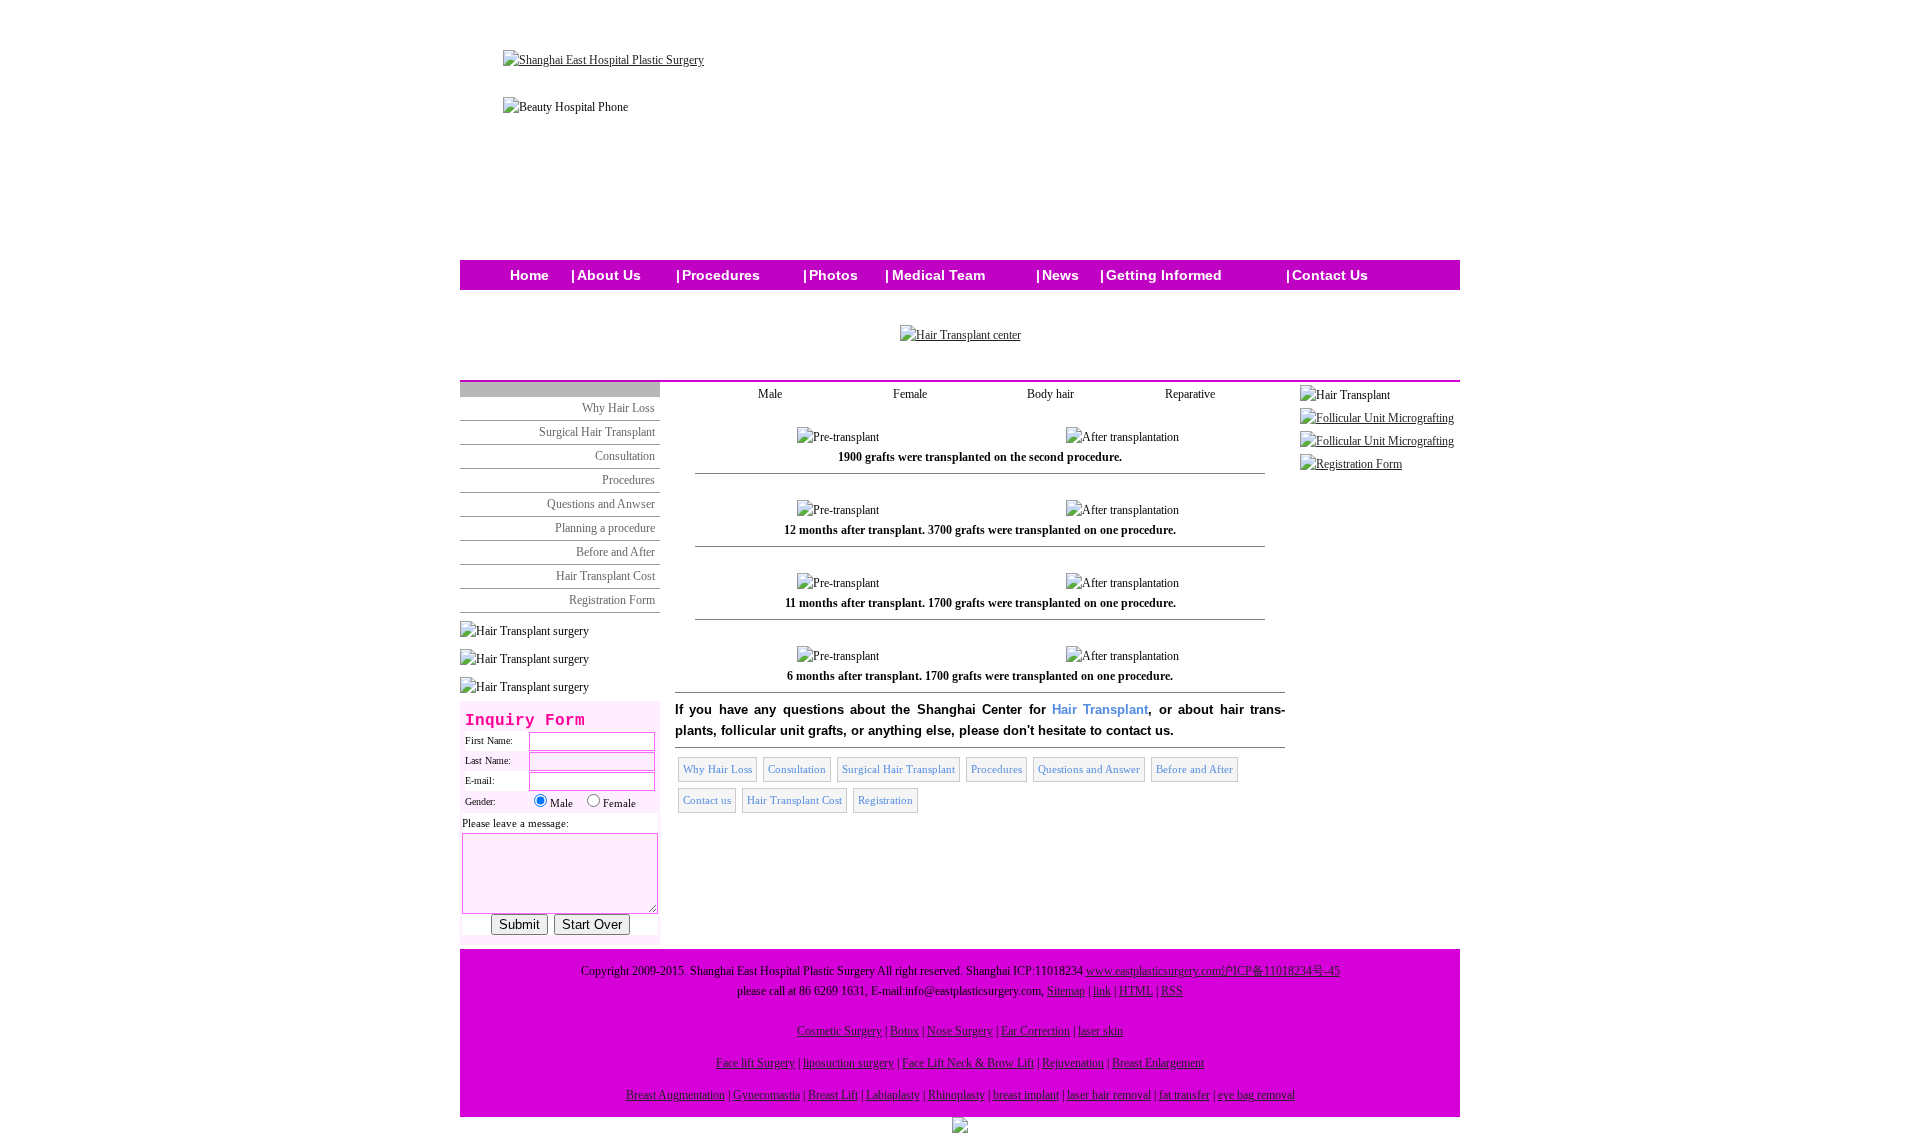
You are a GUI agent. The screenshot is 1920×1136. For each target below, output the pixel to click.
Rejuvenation (1073, 1063)
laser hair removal (1109, 1095)
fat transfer (1184, 1095)
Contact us (707, 800)
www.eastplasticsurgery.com (1153, 971)
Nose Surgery (960, 1031)
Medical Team (938, 275)
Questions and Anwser (601, 504)
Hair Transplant (1100, 709)
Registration (885, 800)
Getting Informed (1164, 275)
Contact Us (1330, 275)
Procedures (721, 275)
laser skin (1100, 1031)
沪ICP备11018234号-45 (1280, 971)
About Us (609, 275)
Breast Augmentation (675, 1095)
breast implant (1026, 1095)
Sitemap (1066, 991)
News (1060, 275)
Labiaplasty (893, 1095)
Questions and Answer (1089, 769)
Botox (904, 1031)
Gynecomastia (766, 1095)
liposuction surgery (848, 1063)
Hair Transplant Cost (605, 576)
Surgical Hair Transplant (597, 432)
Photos (833, 275)
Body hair (1050, 394)
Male (770, 394)
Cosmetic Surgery (839, 1031)
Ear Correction (1035, 1031)
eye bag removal (1256, 1095)
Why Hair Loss (618, 408)
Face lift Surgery (755, 1063)
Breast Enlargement (1158, 1063)
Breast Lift (833, 1095)
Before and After (615, 552)
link (1102, 991)
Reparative (1190, 394)
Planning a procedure (605, 528)
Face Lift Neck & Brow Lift (968, 1063)
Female (910, 394)
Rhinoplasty (956, 1095)
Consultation (625, 456)
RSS (1172, 991)
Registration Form (612, 600)
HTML (1136, 991)
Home (529, 275)
